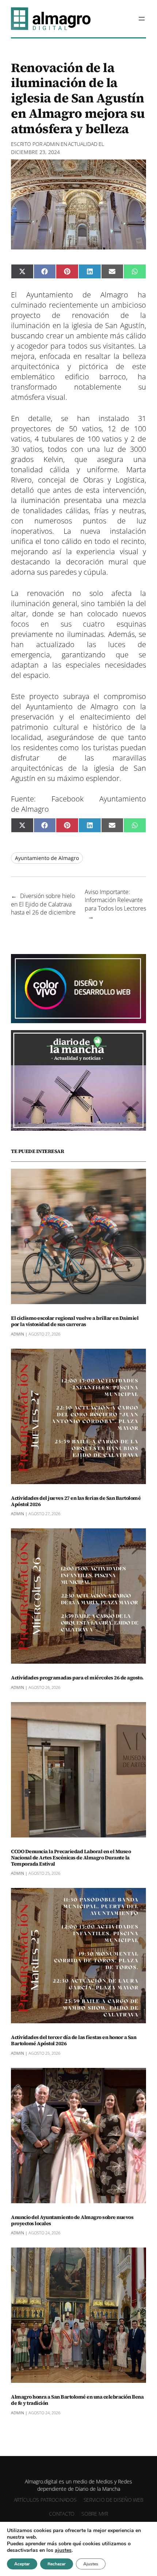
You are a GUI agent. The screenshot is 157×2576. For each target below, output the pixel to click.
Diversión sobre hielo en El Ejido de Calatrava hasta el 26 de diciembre (43, 904)
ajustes (63, 2550)
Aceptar (22, 2564)
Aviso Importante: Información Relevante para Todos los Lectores (115, 900)
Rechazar (57, 2564)
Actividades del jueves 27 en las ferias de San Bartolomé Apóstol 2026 (76, 1501)
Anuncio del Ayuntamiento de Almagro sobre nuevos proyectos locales (72, 2220)
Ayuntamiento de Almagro (47, 858)
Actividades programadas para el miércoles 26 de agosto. (77, 1678)
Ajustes (91, 2564)
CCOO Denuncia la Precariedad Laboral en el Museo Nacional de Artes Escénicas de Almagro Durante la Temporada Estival (71, 1858)
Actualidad (83, 144)
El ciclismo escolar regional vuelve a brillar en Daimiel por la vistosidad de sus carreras (75, 1321)
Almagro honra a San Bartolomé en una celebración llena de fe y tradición (77, 2400)
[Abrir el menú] (142, 19)
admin (51, 144)
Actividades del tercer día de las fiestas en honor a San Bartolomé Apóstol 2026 (74, 2040)
